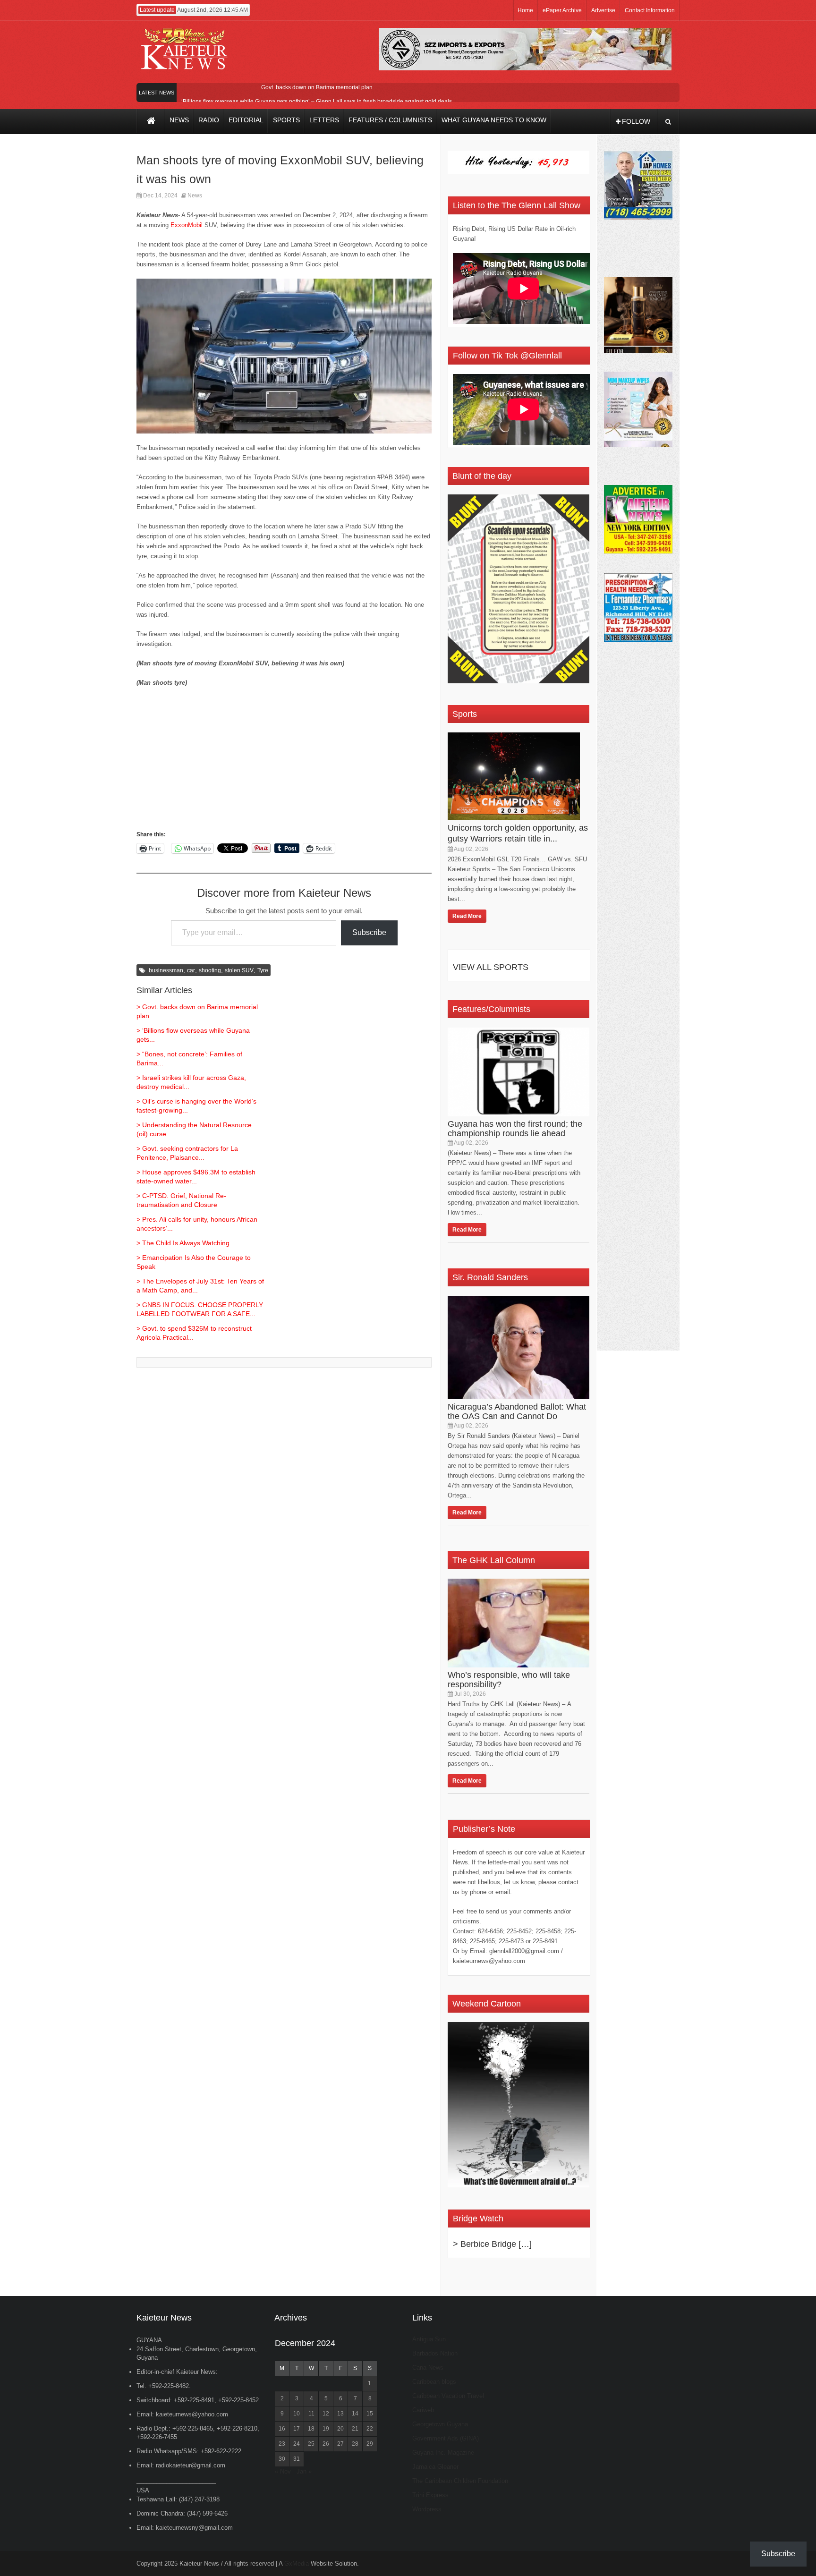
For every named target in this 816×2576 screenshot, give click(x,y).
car (191, 970)
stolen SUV (239, 970)
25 (311, 2444)
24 (297, 2444)
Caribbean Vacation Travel (448, 2396)
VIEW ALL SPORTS (491, 967)
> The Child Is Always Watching (183, 1243)
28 (355, 2444)
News (195, 196)
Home (525, 10)
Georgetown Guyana (440, 2424)
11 (311, 2414)
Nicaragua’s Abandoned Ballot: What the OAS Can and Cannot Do (517, 1411)
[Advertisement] (284, 763)
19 (326, 2429)
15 (370, 2414)
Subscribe (369, 932)
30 (282, 2459)
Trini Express (430, 2495)
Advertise (603, 10)
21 (355, 2429)
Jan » (304, 2471)
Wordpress (427, 2509)
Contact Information (650, 10)
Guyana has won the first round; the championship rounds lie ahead (515, 1129)
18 (311, 2429)
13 (340, 2414)
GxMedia (297, 2563)
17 (297, 2429)
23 (282, 2444)
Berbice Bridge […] (496, 2244)
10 (297, 2414)
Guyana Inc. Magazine (443, 2453)
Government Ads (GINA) (446, 2438)
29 (370, 2444)
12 (326, 2414)
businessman (166, 970)
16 (282, 2429)
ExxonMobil (187, 225)
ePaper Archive (562, 10)
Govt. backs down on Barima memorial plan (317, 87)
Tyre (263, 970)
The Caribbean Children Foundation (460, 2481)
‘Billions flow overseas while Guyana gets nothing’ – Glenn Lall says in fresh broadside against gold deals (317, 102)
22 (370, 2429)
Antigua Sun (429, 2339)
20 (340, 2429)
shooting (210, 970)
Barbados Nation (435, 2353)
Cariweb (423, 2410)
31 (297, 2459)
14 (355, 2414)
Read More (467, 916)
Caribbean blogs (434, 2382)
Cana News (428, 2368)
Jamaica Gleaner (435, 2467)
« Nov (283, 2471)
